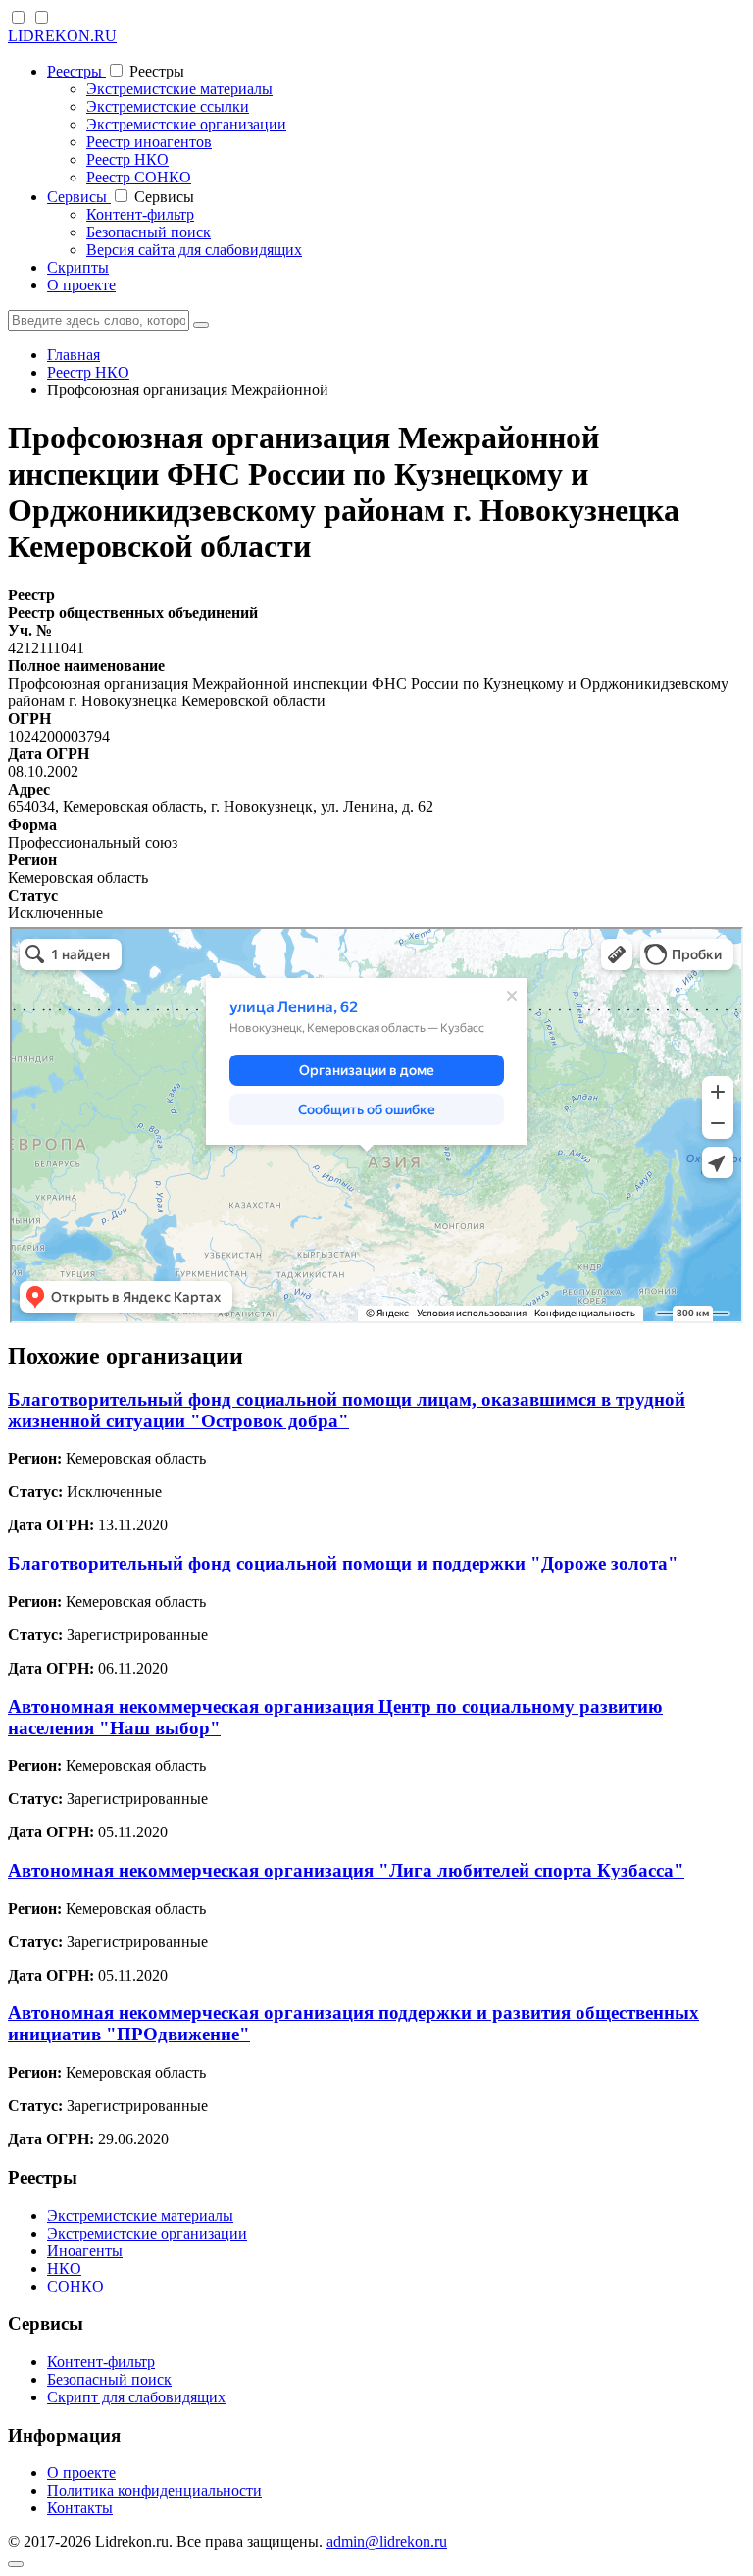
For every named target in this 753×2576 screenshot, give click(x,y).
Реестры (76, 71)
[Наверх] (16, 2564)
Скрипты (78, 267)
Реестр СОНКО (139, 177)
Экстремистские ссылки (168, 106)
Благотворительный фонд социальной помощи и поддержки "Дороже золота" (343, 1563)
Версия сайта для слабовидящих (194, 250)
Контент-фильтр (140, 214)
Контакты (80, 2508)
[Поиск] (201, 325)
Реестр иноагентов (149, 142)
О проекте (81, 285)
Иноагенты (85, 2251)
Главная (74, 355)
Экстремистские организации (186, 124)
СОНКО (75, 2286)
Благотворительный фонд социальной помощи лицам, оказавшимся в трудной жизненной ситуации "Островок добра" (347, 1410)
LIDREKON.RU (62, 36)
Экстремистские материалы (179, 89)
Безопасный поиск (149, 232)
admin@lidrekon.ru (387, 2541)
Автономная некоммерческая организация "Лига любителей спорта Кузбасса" (346, 1870)
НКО (64, 2268)
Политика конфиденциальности (154, 2490)
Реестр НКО (127, 159)
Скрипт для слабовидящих (136, 2397)
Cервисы (79, 197)
